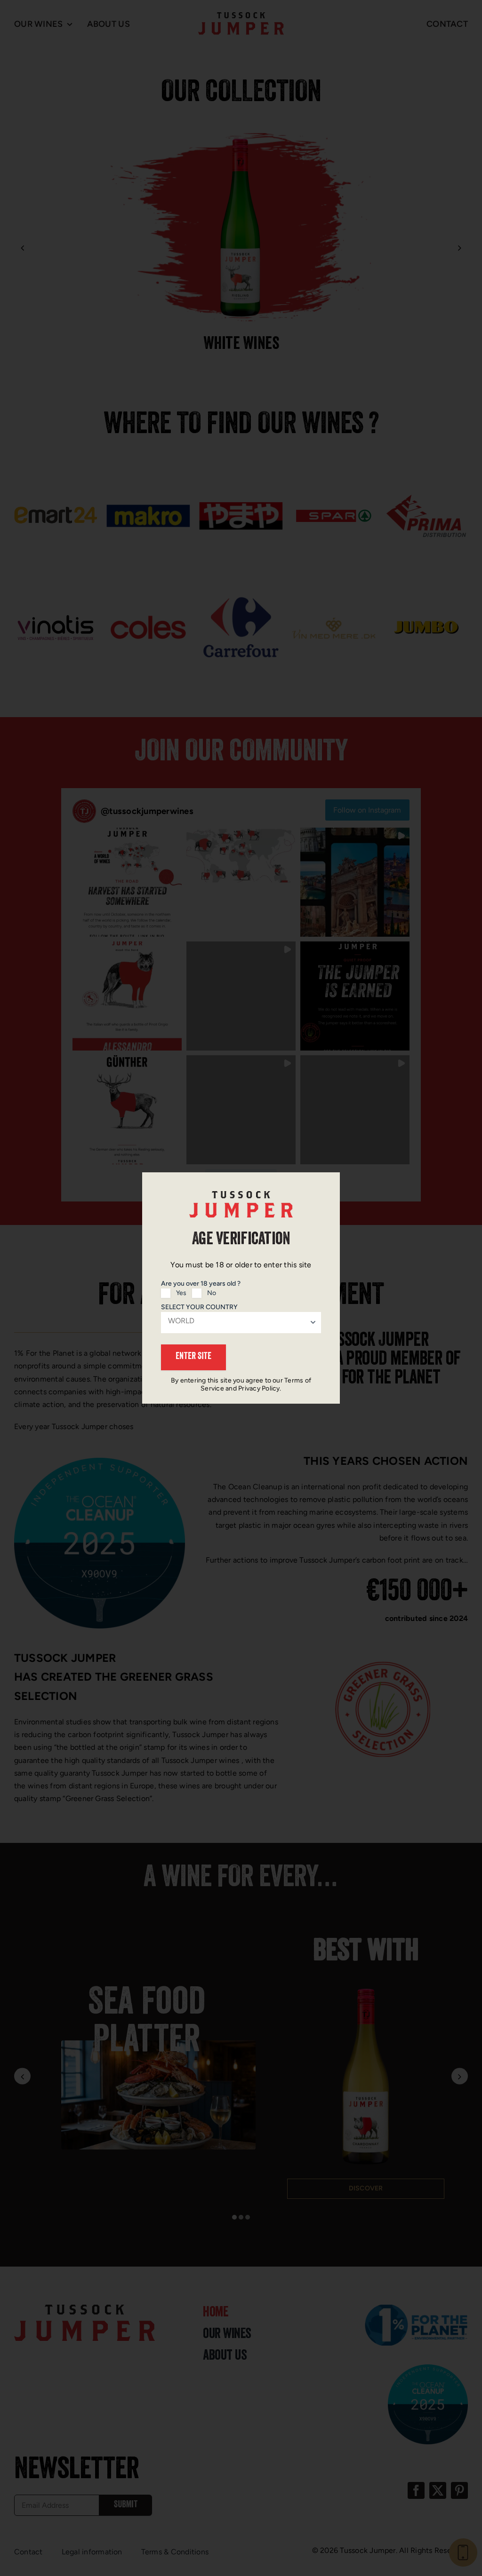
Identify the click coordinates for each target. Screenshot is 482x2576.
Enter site (193, 1357)
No (212, 1293)
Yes (181, 1293)
